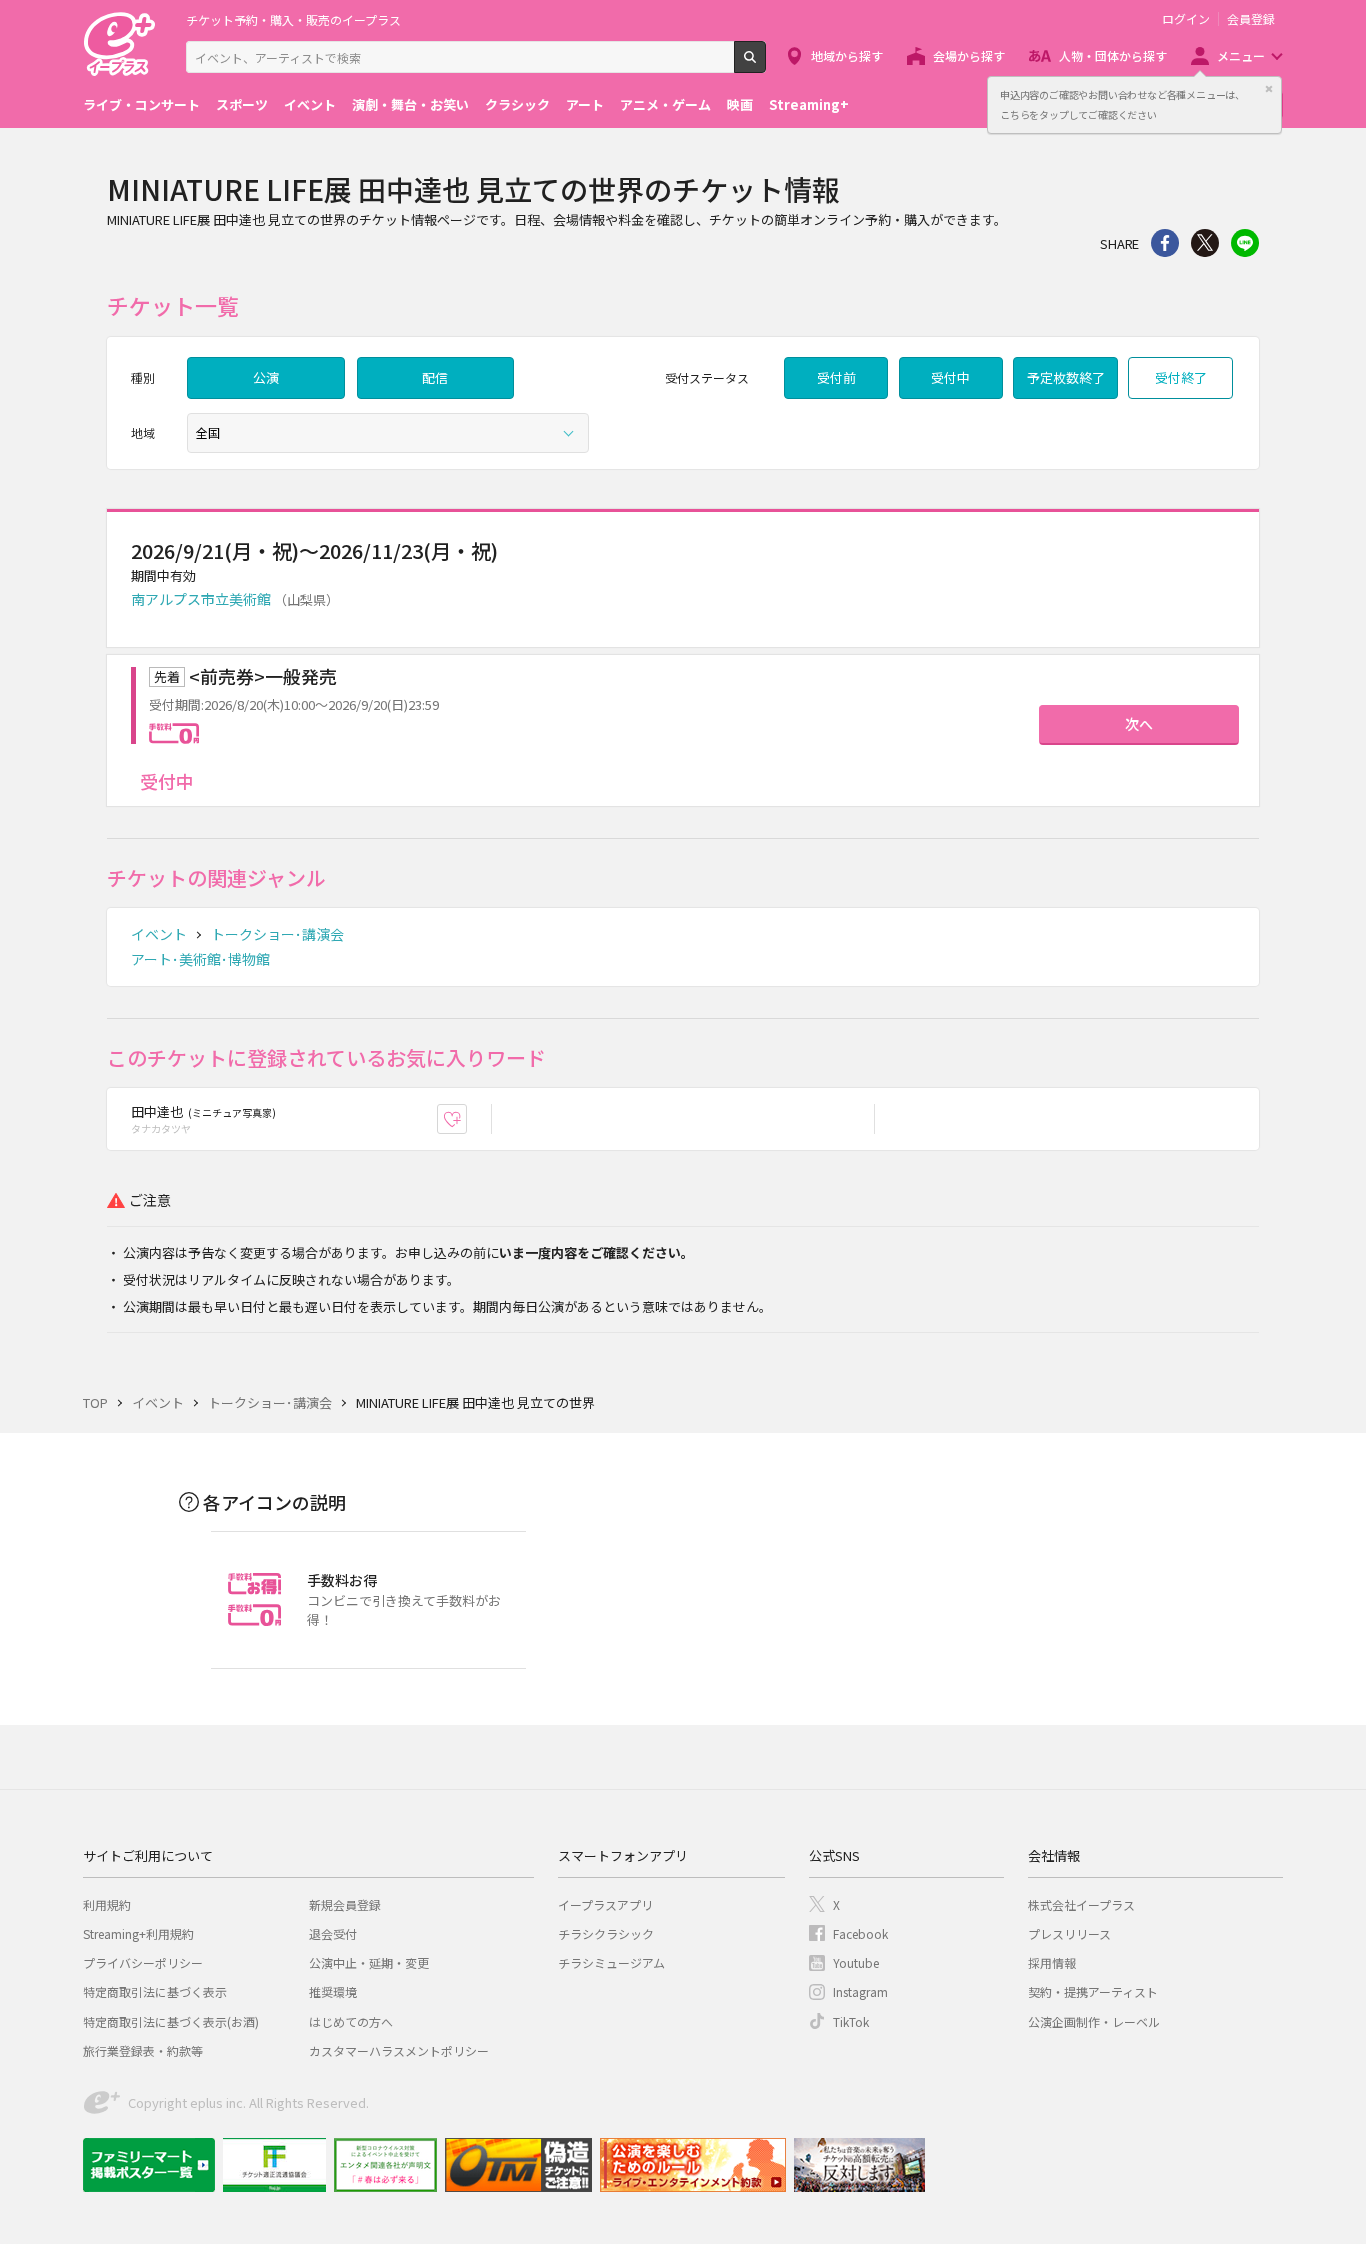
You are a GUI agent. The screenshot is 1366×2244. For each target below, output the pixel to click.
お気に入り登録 (466, 1119)
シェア (1165, 243)
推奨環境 (333, 1991)
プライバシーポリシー (143, 1962)
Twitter (1205, 243)
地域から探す (847, 55)
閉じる (1269, 89)
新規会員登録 (345, 1904)
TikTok (851, 2021)
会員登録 (1251, 19)
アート (585, 104)
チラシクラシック (606, 1933)
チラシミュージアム (611, 1962)
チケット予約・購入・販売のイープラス (293, 19)
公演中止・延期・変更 (369, 1962)
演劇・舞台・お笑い (410, 104)
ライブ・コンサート (141, 104)
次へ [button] (1139, 724)
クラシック (517, 104)
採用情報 (1052, 1962)
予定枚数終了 (1066, 377)
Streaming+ (809, 104)
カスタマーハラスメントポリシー (399, 2050)
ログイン (1186, 19)
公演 (266, 377)
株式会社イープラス (1081, 1904)
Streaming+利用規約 (138, 1933)
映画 (740, 104)
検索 (765, 65)
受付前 (836, 377)
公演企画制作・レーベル (1094, 2021)
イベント (310, 104)
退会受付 (333, 1933)
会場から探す (969, 55)
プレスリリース (1069, 1933)
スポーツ (242, 104)
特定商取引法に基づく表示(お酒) (171, 2021)
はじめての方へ (351, 2021)
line (1245, 243)
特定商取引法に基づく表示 (155, 1991)
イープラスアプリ (605, 1904)
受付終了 (1181, 377)
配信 (435, 377)
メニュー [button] (1241, 55)
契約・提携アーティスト (1093, 1991)
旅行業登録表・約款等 (143, 2050)
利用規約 (107, 1904)
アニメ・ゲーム (665, 104)
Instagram (860, 1991)
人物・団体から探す (1113, 55)
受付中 (950, 377)
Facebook (860, 1933)
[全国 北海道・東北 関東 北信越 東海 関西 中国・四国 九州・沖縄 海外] (388, 433)
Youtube (856, 1962)
